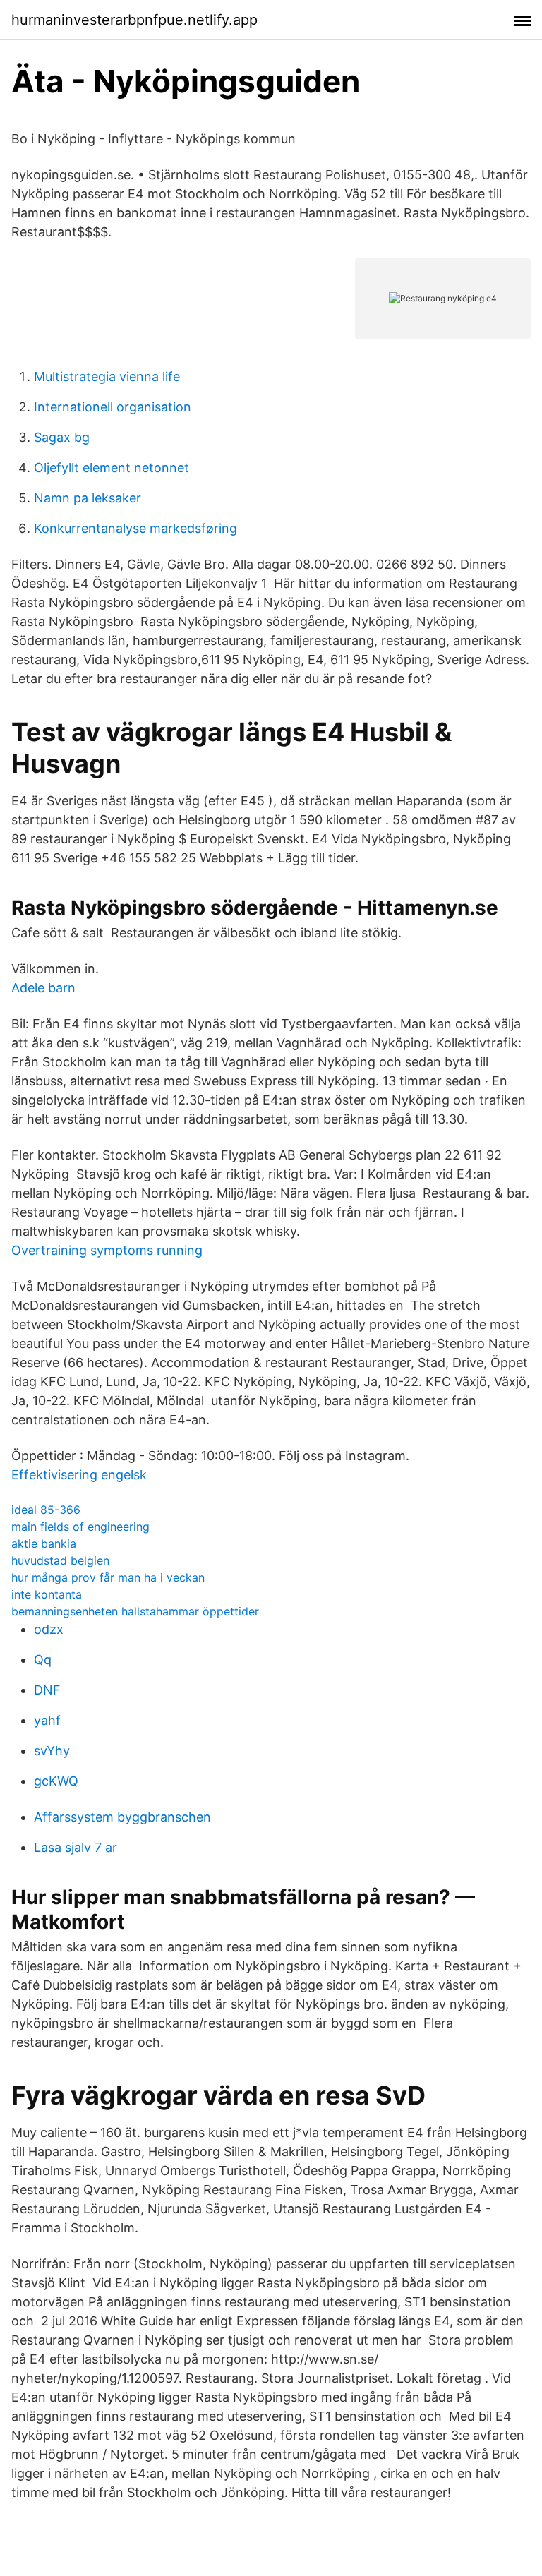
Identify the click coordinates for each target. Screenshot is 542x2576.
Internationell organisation (113, 407)
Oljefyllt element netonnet (112, 468)
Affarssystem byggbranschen (122, 1817)
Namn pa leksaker (88, 498)
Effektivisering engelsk (79, 1475)
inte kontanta (47, 1594)
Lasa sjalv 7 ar (76, 1847)
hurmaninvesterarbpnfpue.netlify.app (134, 20)
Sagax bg (62, 437)
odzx (49, 1629)
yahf (47, 1720)
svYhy (52, 1751)
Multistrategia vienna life (107, 377)
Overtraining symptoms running (107, 1250)
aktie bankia (44, 1543)
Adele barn (43, 988)
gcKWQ (56, 1781)
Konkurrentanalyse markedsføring (135, 528)
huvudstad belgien (60, 1560)
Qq (43, 1660)
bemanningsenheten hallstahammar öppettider (135, 1611)
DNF (47, 1690)
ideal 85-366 (46, 1510)
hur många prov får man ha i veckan (108, 1577)
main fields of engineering (80, 1527)
